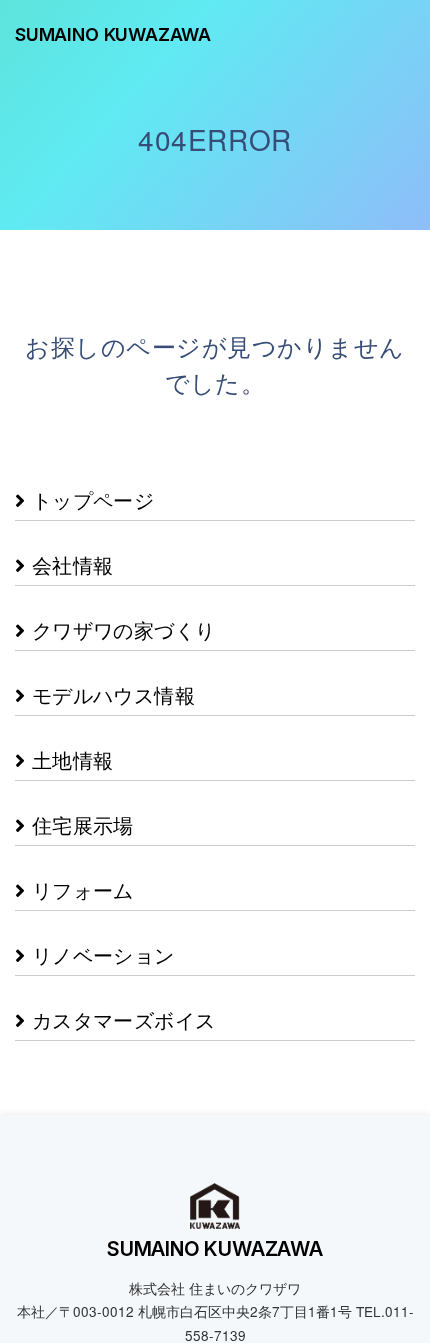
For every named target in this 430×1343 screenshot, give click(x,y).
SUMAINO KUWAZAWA (113, 34)
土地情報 (69, 718)
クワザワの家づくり (120, 606)
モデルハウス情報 (110, 662)
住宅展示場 (79, 774)
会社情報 (69, 550)
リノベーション (99, 886)
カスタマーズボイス (120, 942)
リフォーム (79, 830)
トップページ (89, 494)
